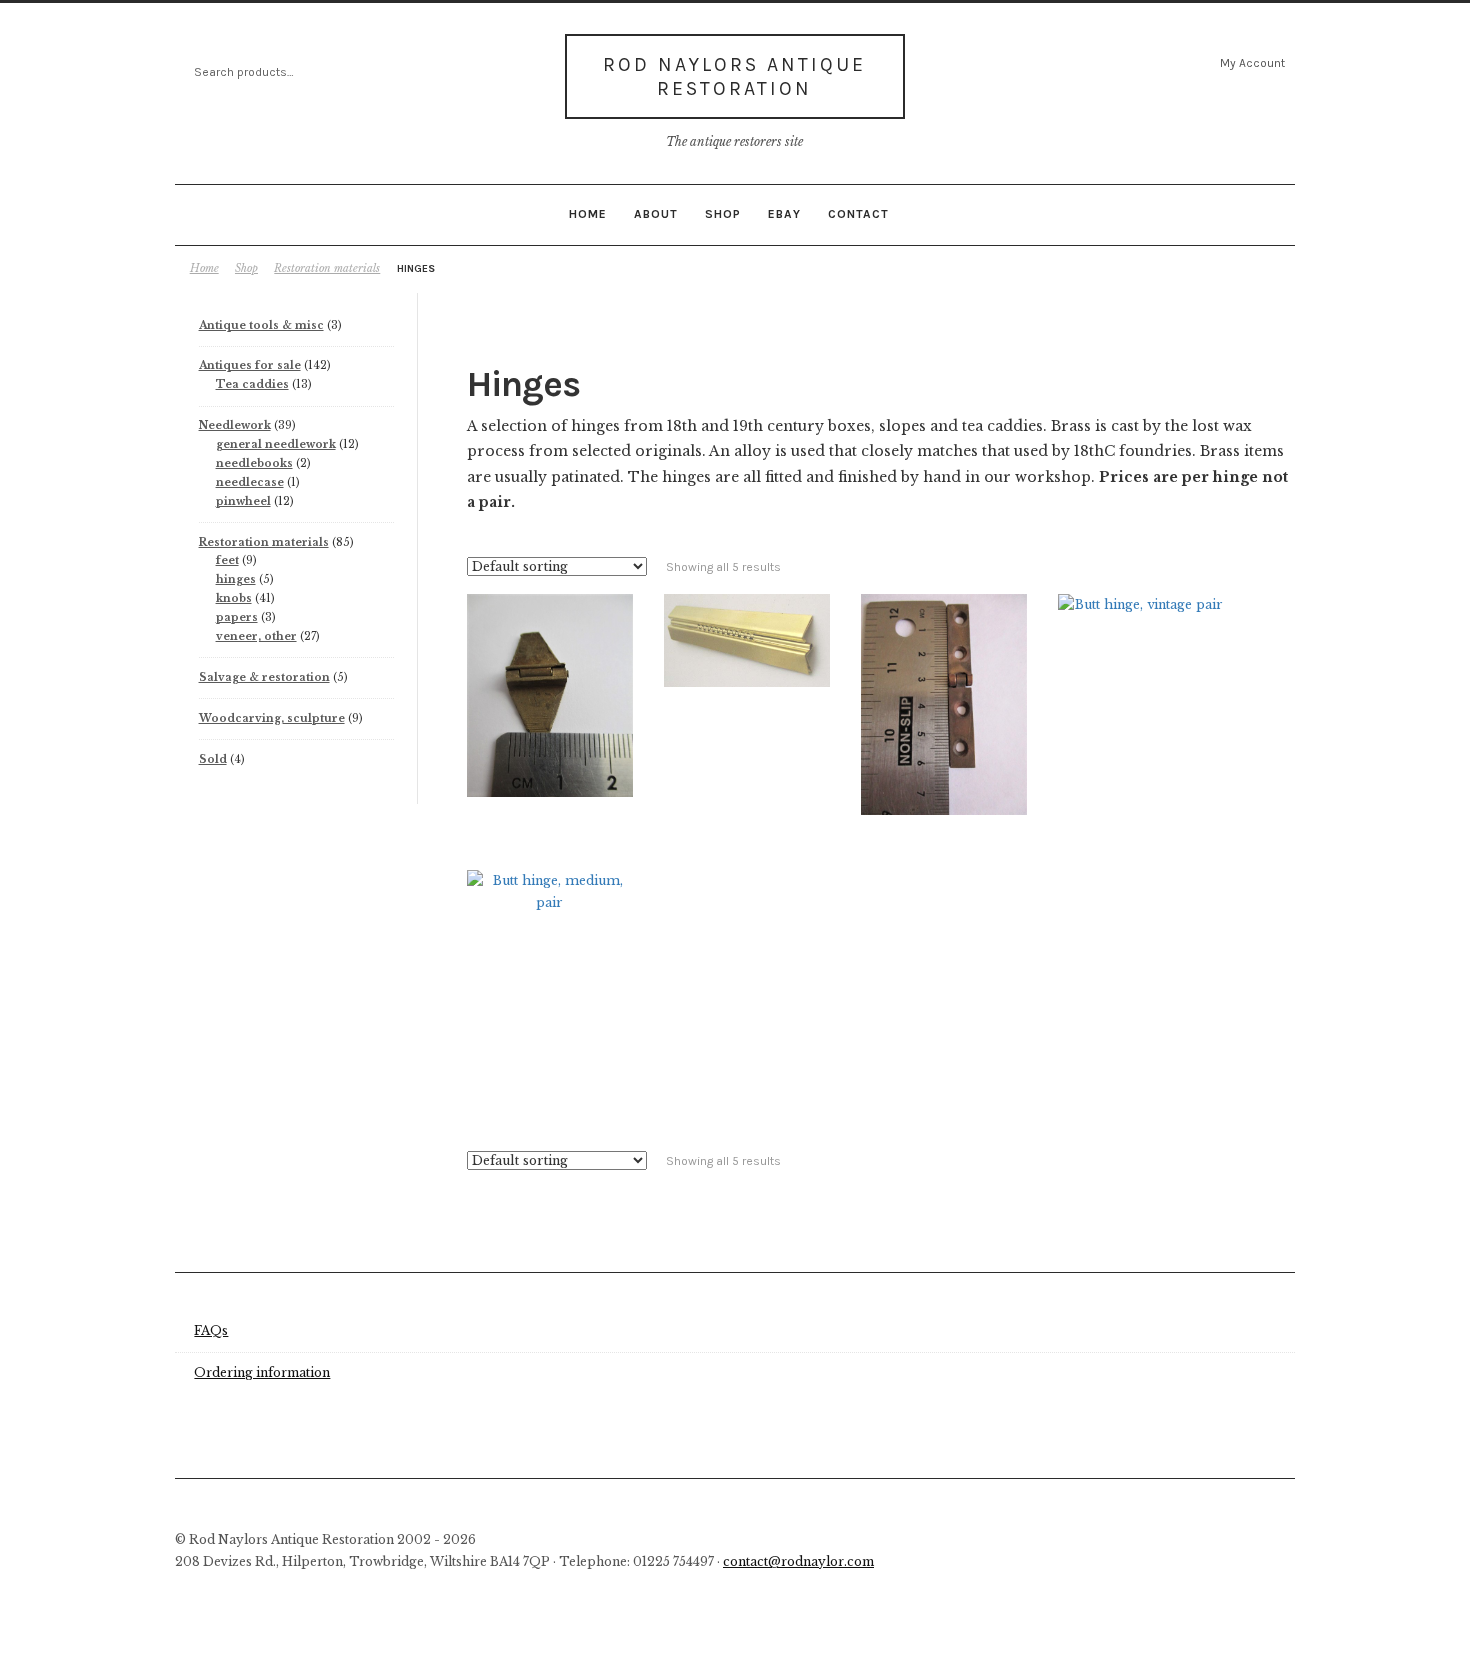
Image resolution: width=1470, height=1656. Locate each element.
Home (588, 214)
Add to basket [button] (549, 654)
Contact (858, 214)
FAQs (211, 1330)
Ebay (784, 214)
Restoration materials (327, 268)
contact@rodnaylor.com (798, 1561)
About (656, 214)
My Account (1252, 63)
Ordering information (262, 1372)
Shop (723, 214)
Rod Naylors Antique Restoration (734, 76)
